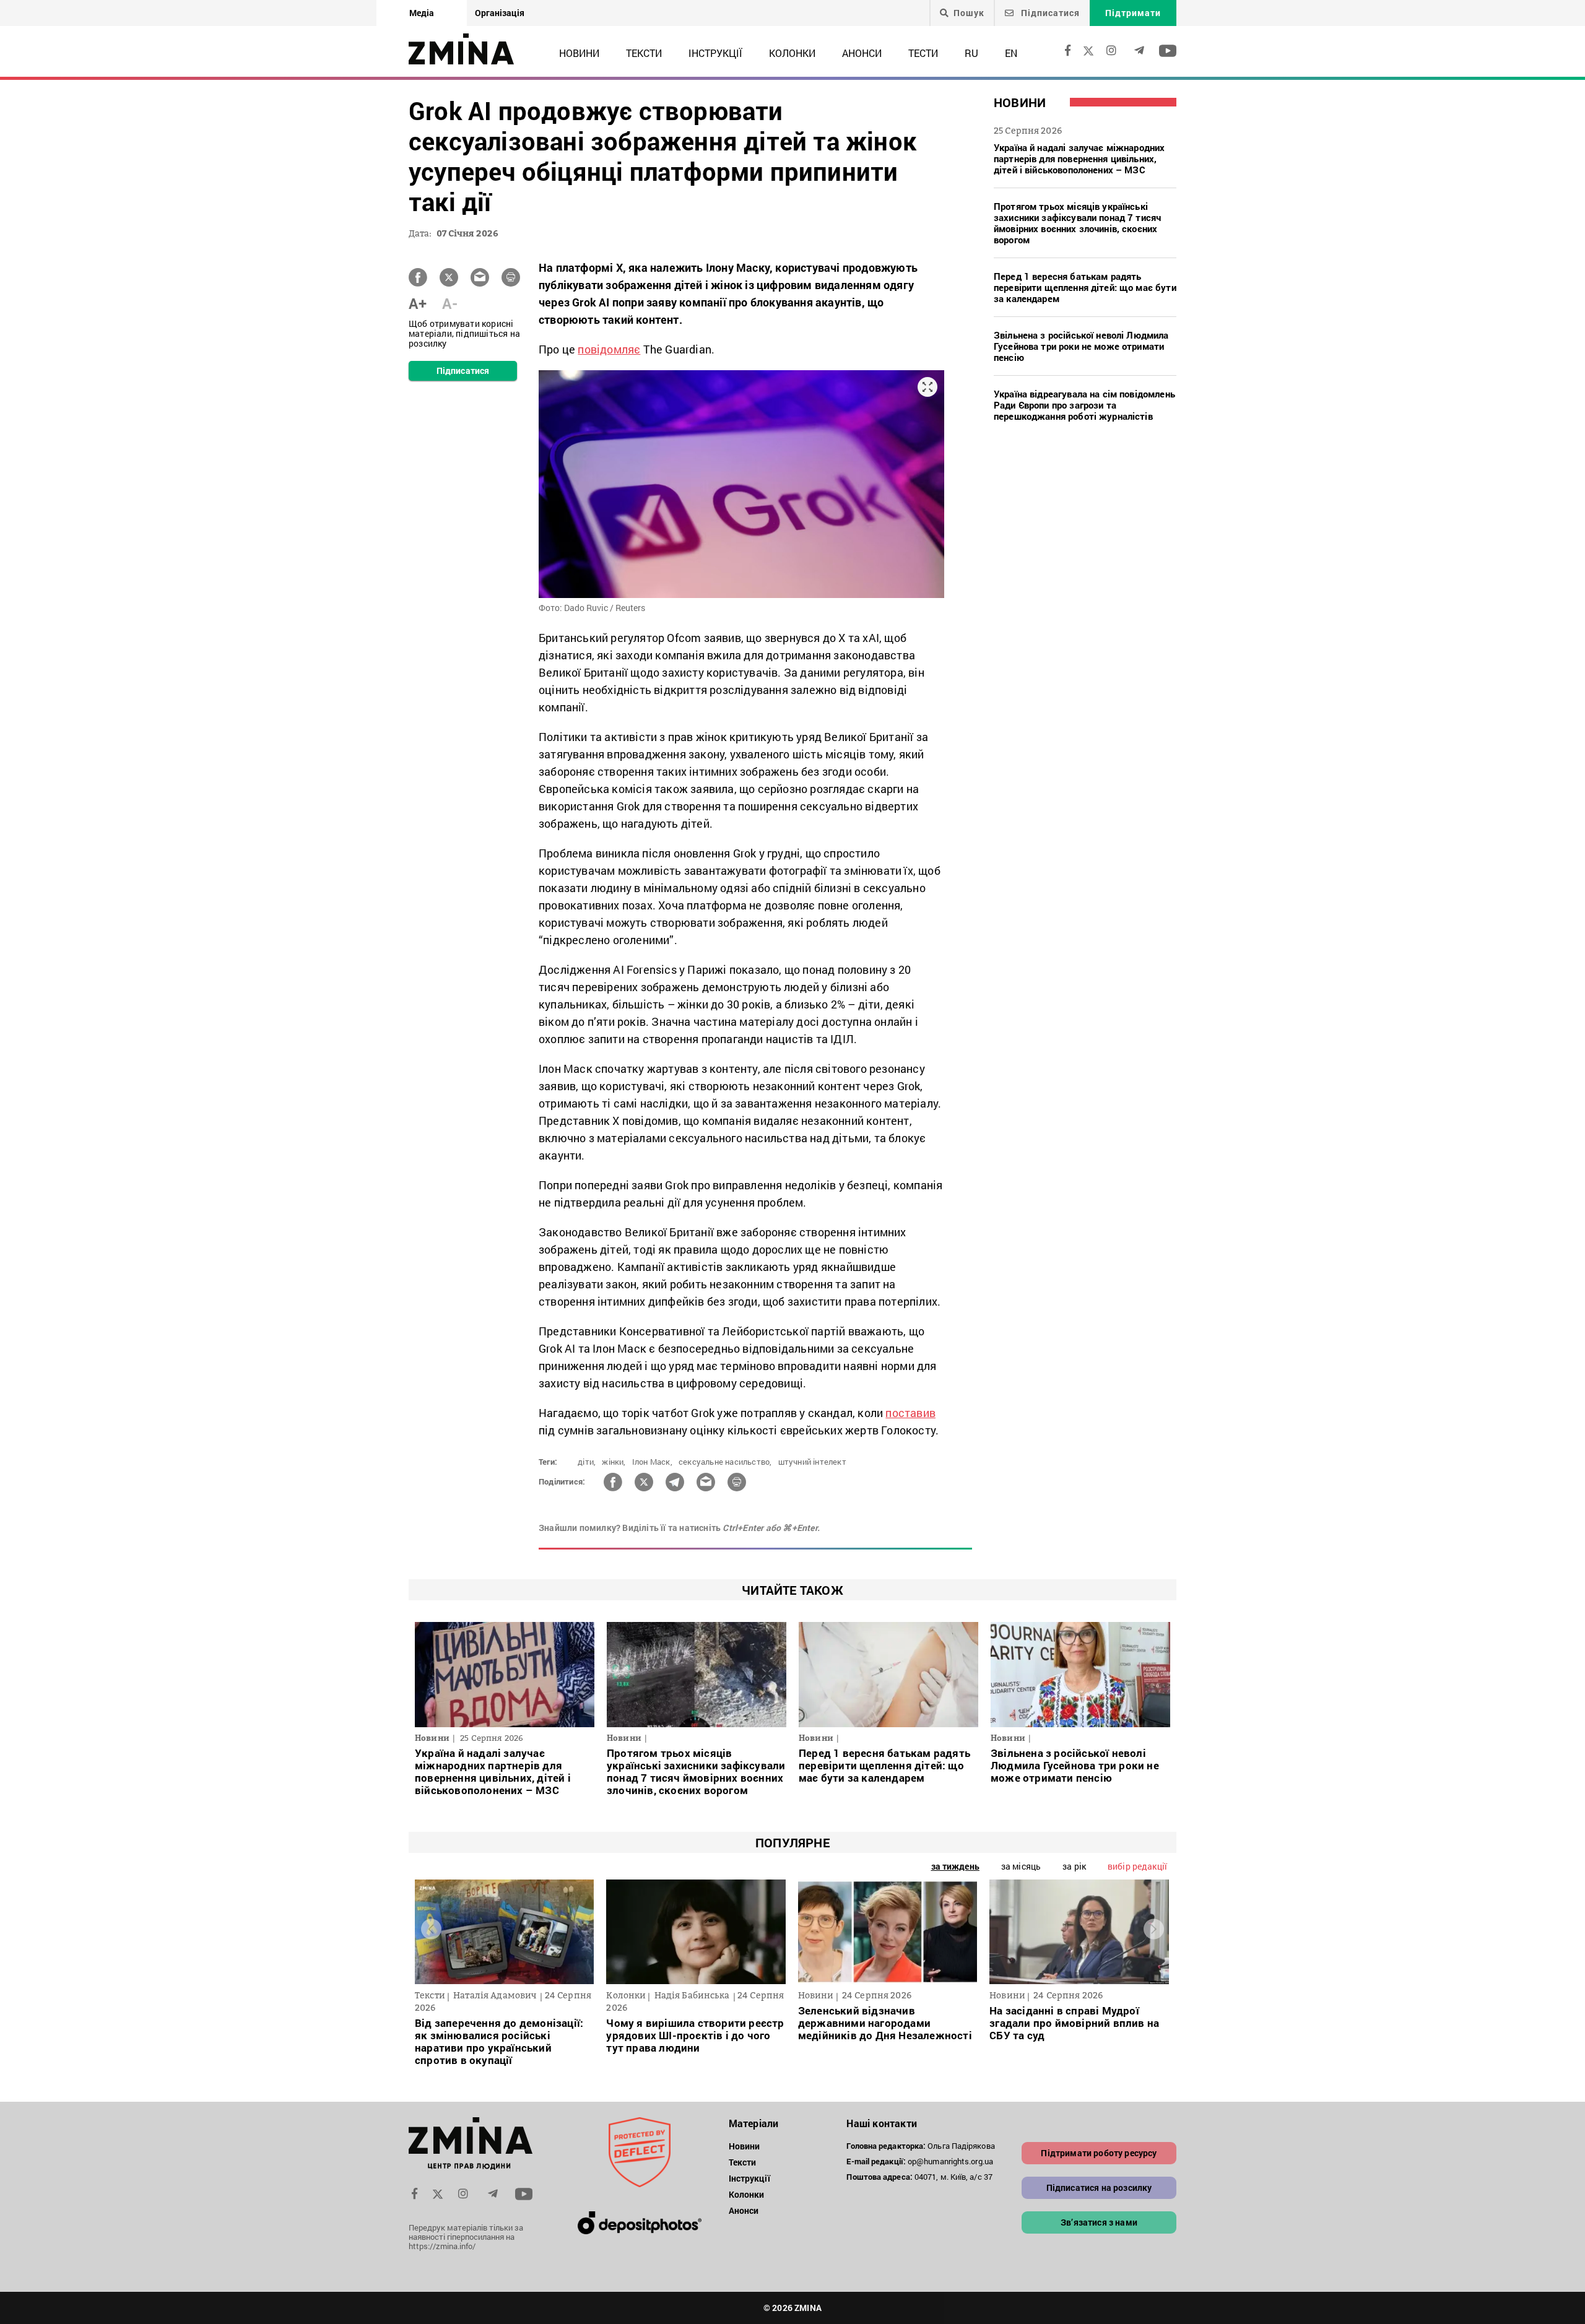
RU (971, 53)
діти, (587, 1462)
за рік (1074, 1866)
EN (1011, 53)
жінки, (614, 1462)
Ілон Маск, (652, 1462)
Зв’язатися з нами (1099, 2222)
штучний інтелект (812, 1462)
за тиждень (955, 1866)
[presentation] (431, 1929)
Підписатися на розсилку (1099, 2187)
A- (450, 303)
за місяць (1021, 1866)
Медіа (422, 13)
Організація (500, 13)
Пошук (969, 13)
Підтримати (1133, 13)
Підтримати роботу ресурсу (1099, 2153)
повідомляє (609, 349)
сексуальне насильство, (725, 1462)
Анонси (862, 53)
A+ (418, 303)
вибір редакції (1137, 1866)
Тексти (644, 53)
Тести (923, 53)
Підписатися (1049, 13)
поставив (910, 1413)
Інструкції (715, 53)
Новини (579, 53)
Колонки (792, 53)
